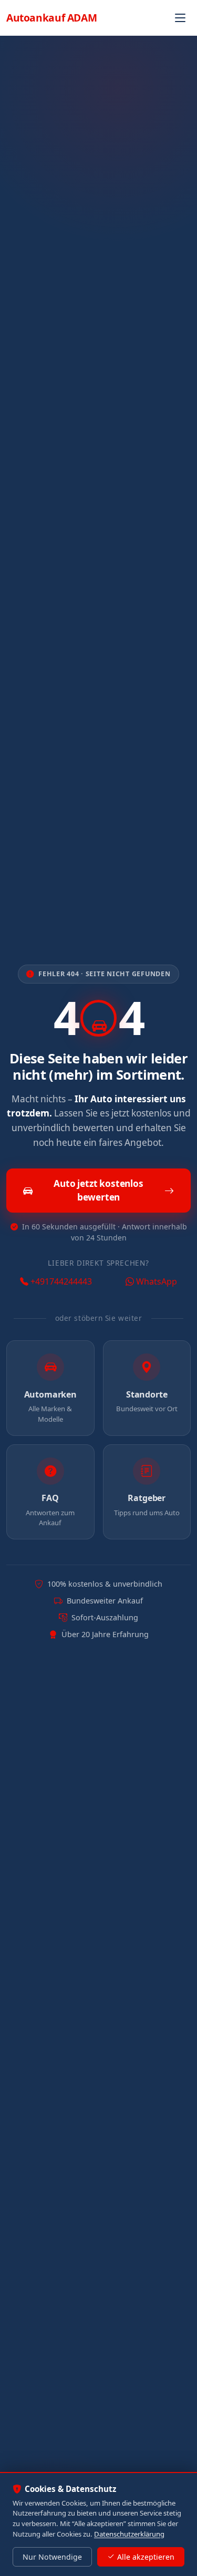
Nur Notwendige (52, 2557)
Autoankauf (51, 18)
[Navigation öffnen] (180, 18)
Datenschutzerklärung (129, 2534)
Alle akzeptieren (146, 2557)
